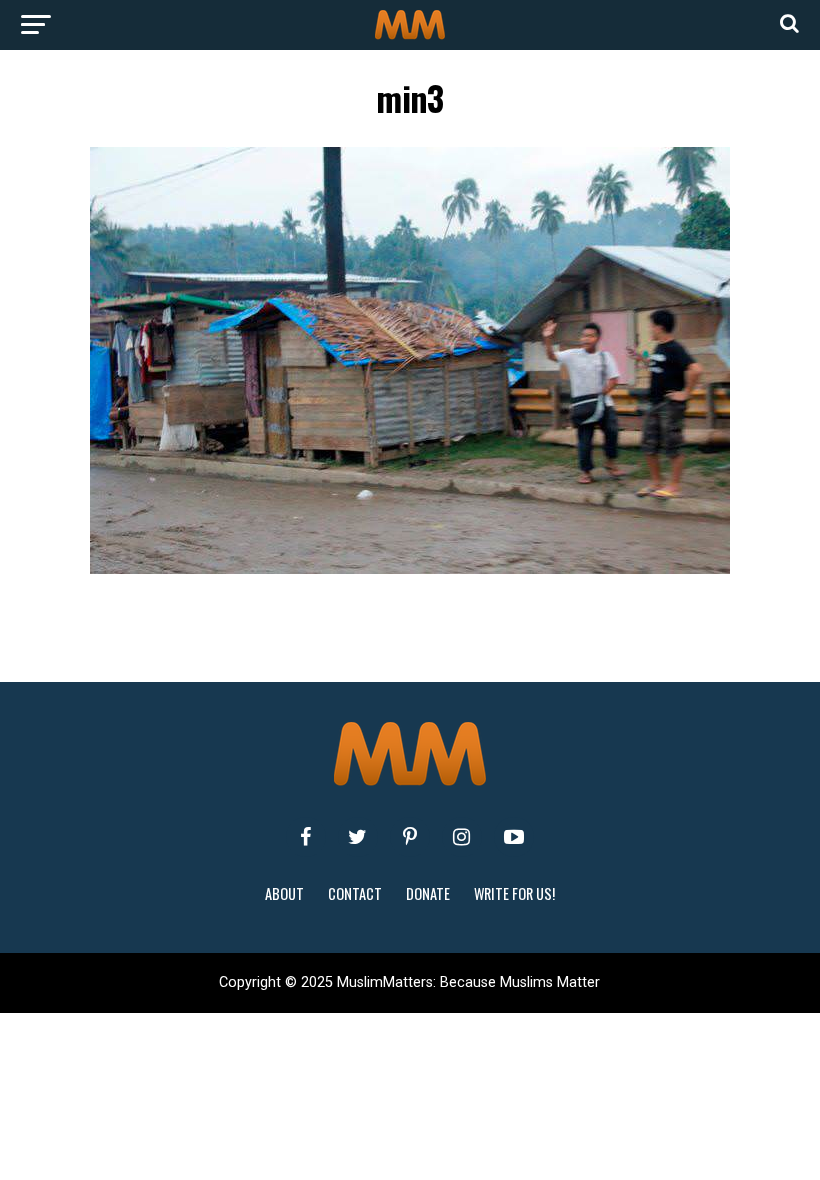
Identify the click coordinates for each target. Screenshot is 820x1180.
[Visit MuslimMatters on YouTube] (514, 837)
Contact (355, 893)
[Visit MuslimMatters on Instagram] (462, 837)
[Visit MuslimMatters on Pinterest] (410, 837)
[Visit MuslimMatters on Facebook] (306, 837)
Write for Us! (514, 893)
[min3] (410, 568)
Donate (428, 893)
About (284, 893)
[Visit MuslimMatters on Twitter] (358, 837)
